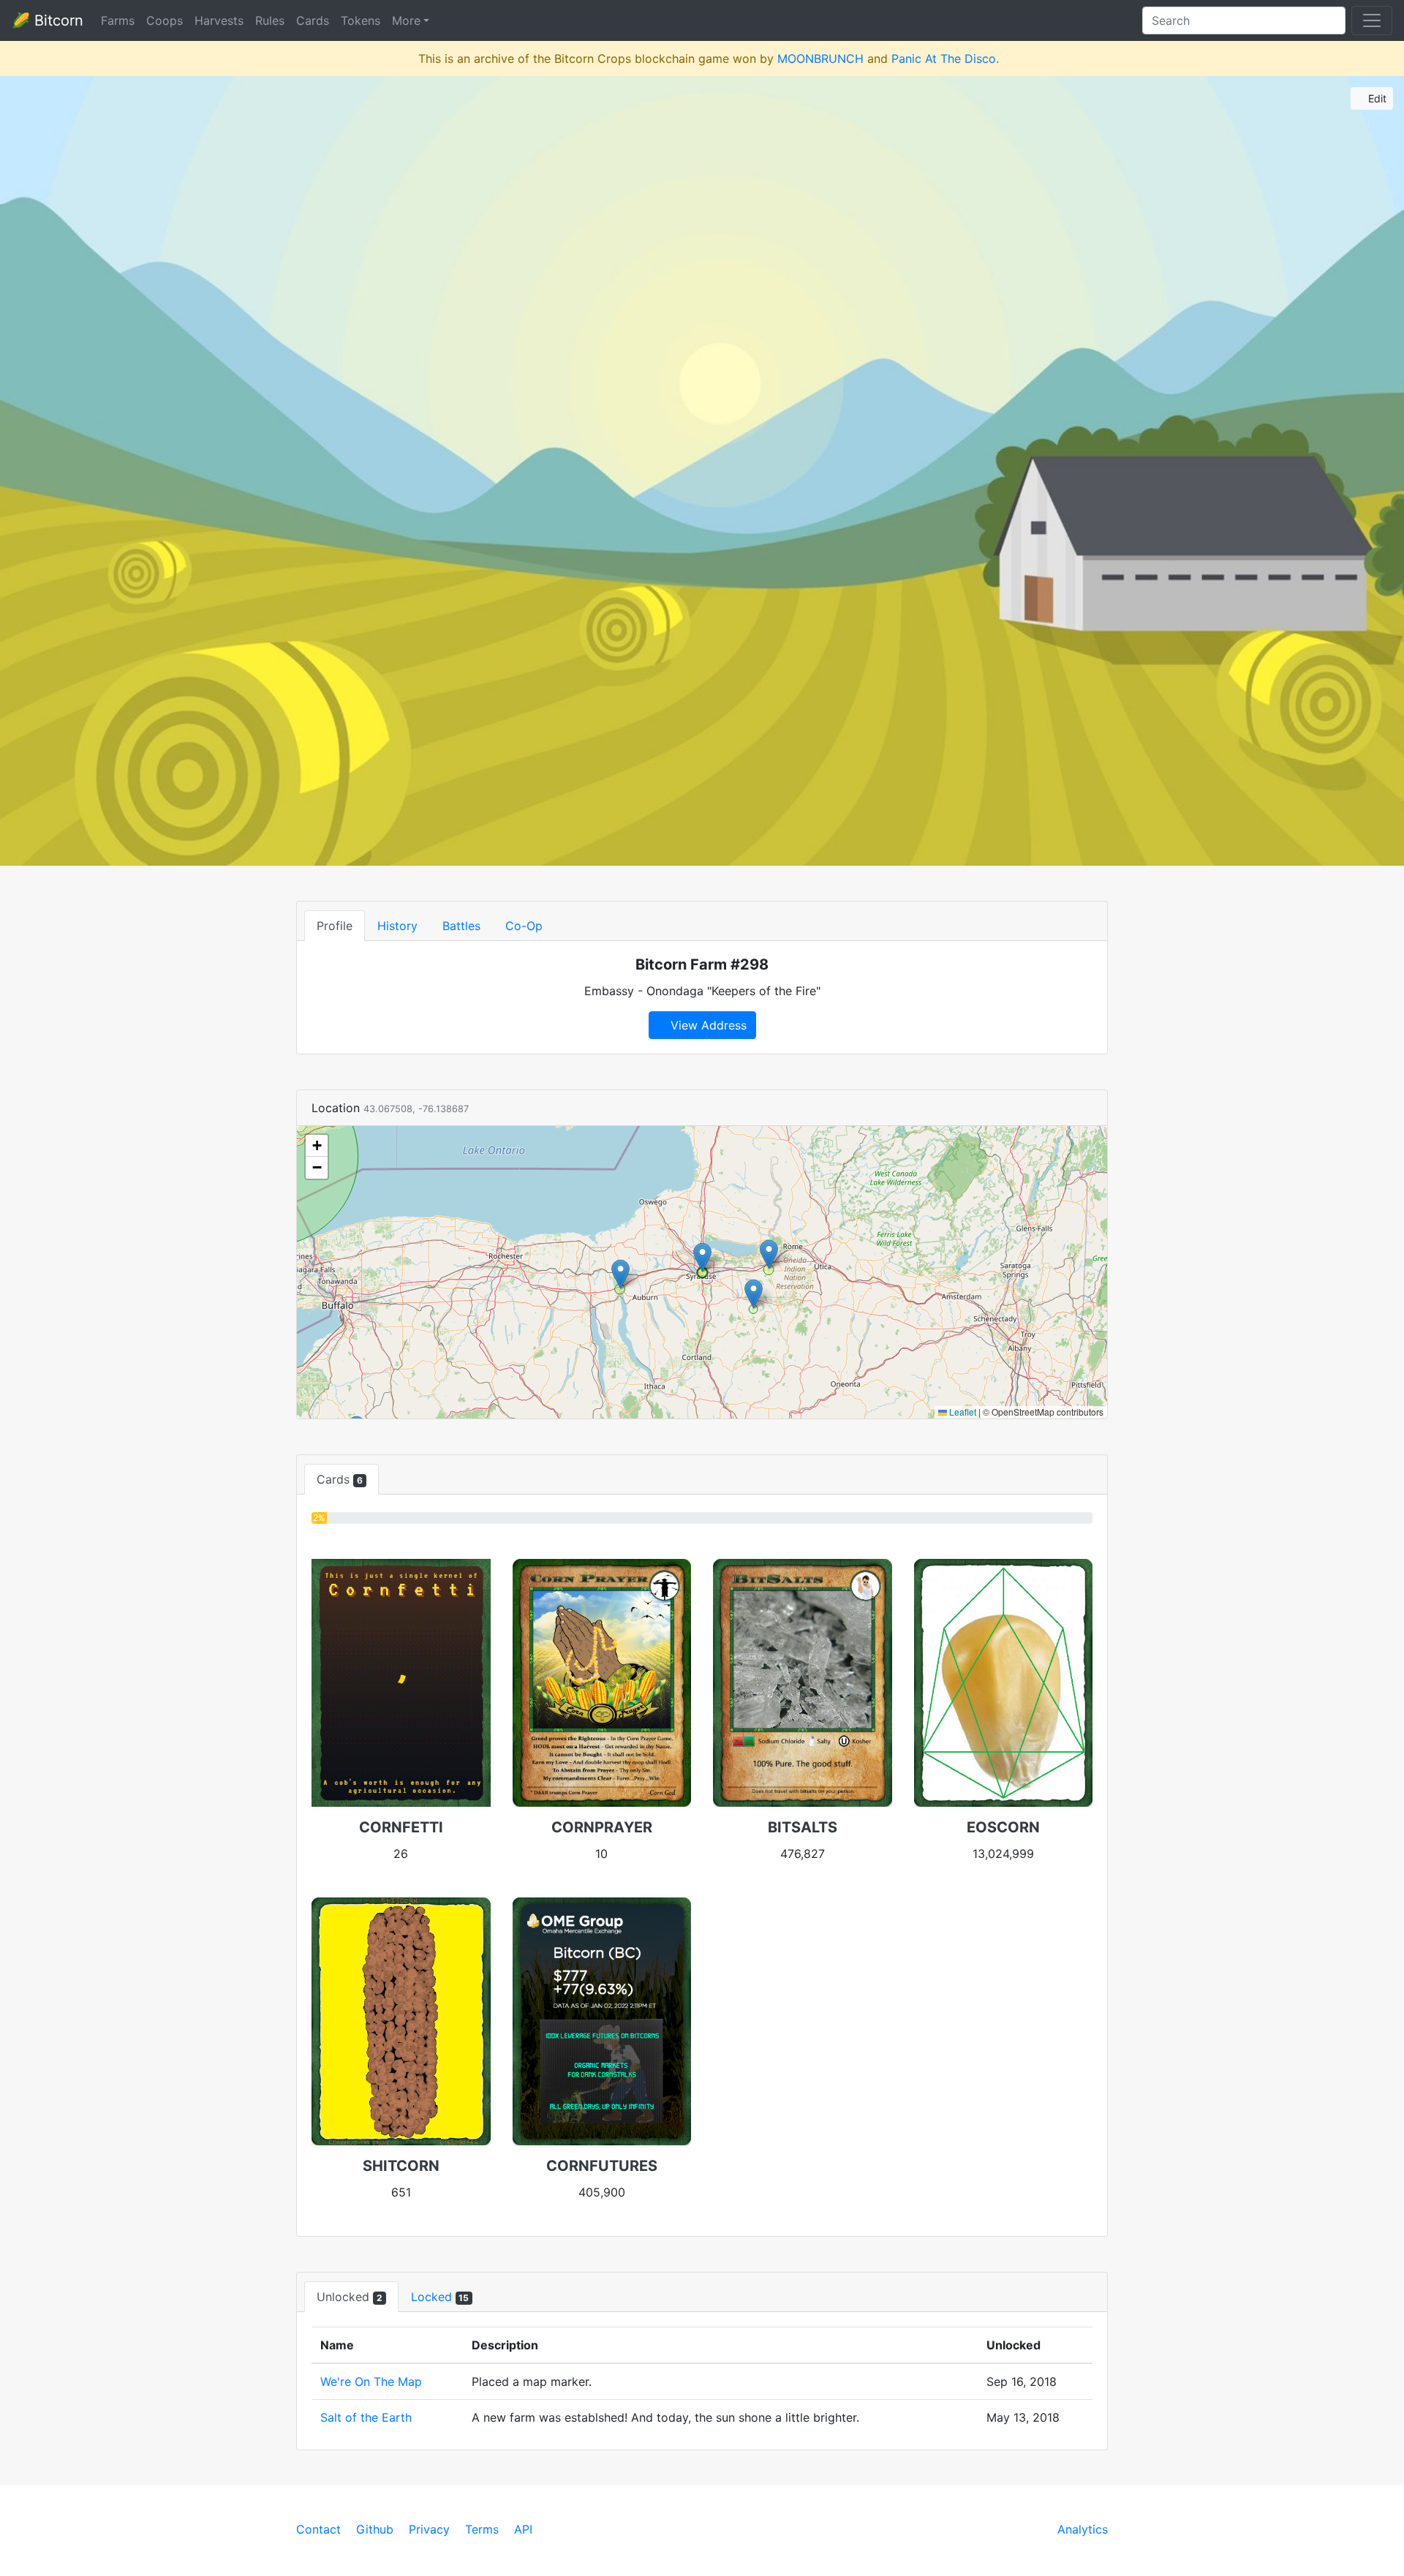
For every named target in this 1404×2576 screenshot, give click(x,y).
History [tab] (397, 926)
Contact (318, 2529)
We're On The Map (371, 2382)
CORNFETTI (401, 1827)
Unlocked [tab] (350, 2297)
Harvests (219, 20)
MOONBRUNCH (820, 58)
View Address (707, 1025)
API (523, 2529)
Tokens (361, 20)
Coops (165, 20)
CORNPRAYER (602, 1827)
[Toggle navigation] (1372, 20)
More (406, 20)
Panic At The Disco (944, 58)
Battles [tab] (461, 926)
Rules (270, 20)
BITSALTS (803, 1827)
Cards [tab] (340, 1479)
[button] (620, 1274)
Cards (313, 20)
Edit (1376, 98)
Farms (118, 20)
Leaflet (962, 1412)
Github (375, 2529)
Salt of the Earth (366, 2417)
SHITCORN (401, 2166)
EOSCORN (1003, 1827)
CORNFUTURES (602, 2166)
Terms (482, 2529)
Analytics (1083, 2529)
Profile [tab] (335, 926)
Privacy (429, 2529)
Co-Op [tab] (524, 926)
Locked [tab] (440, 2297)
